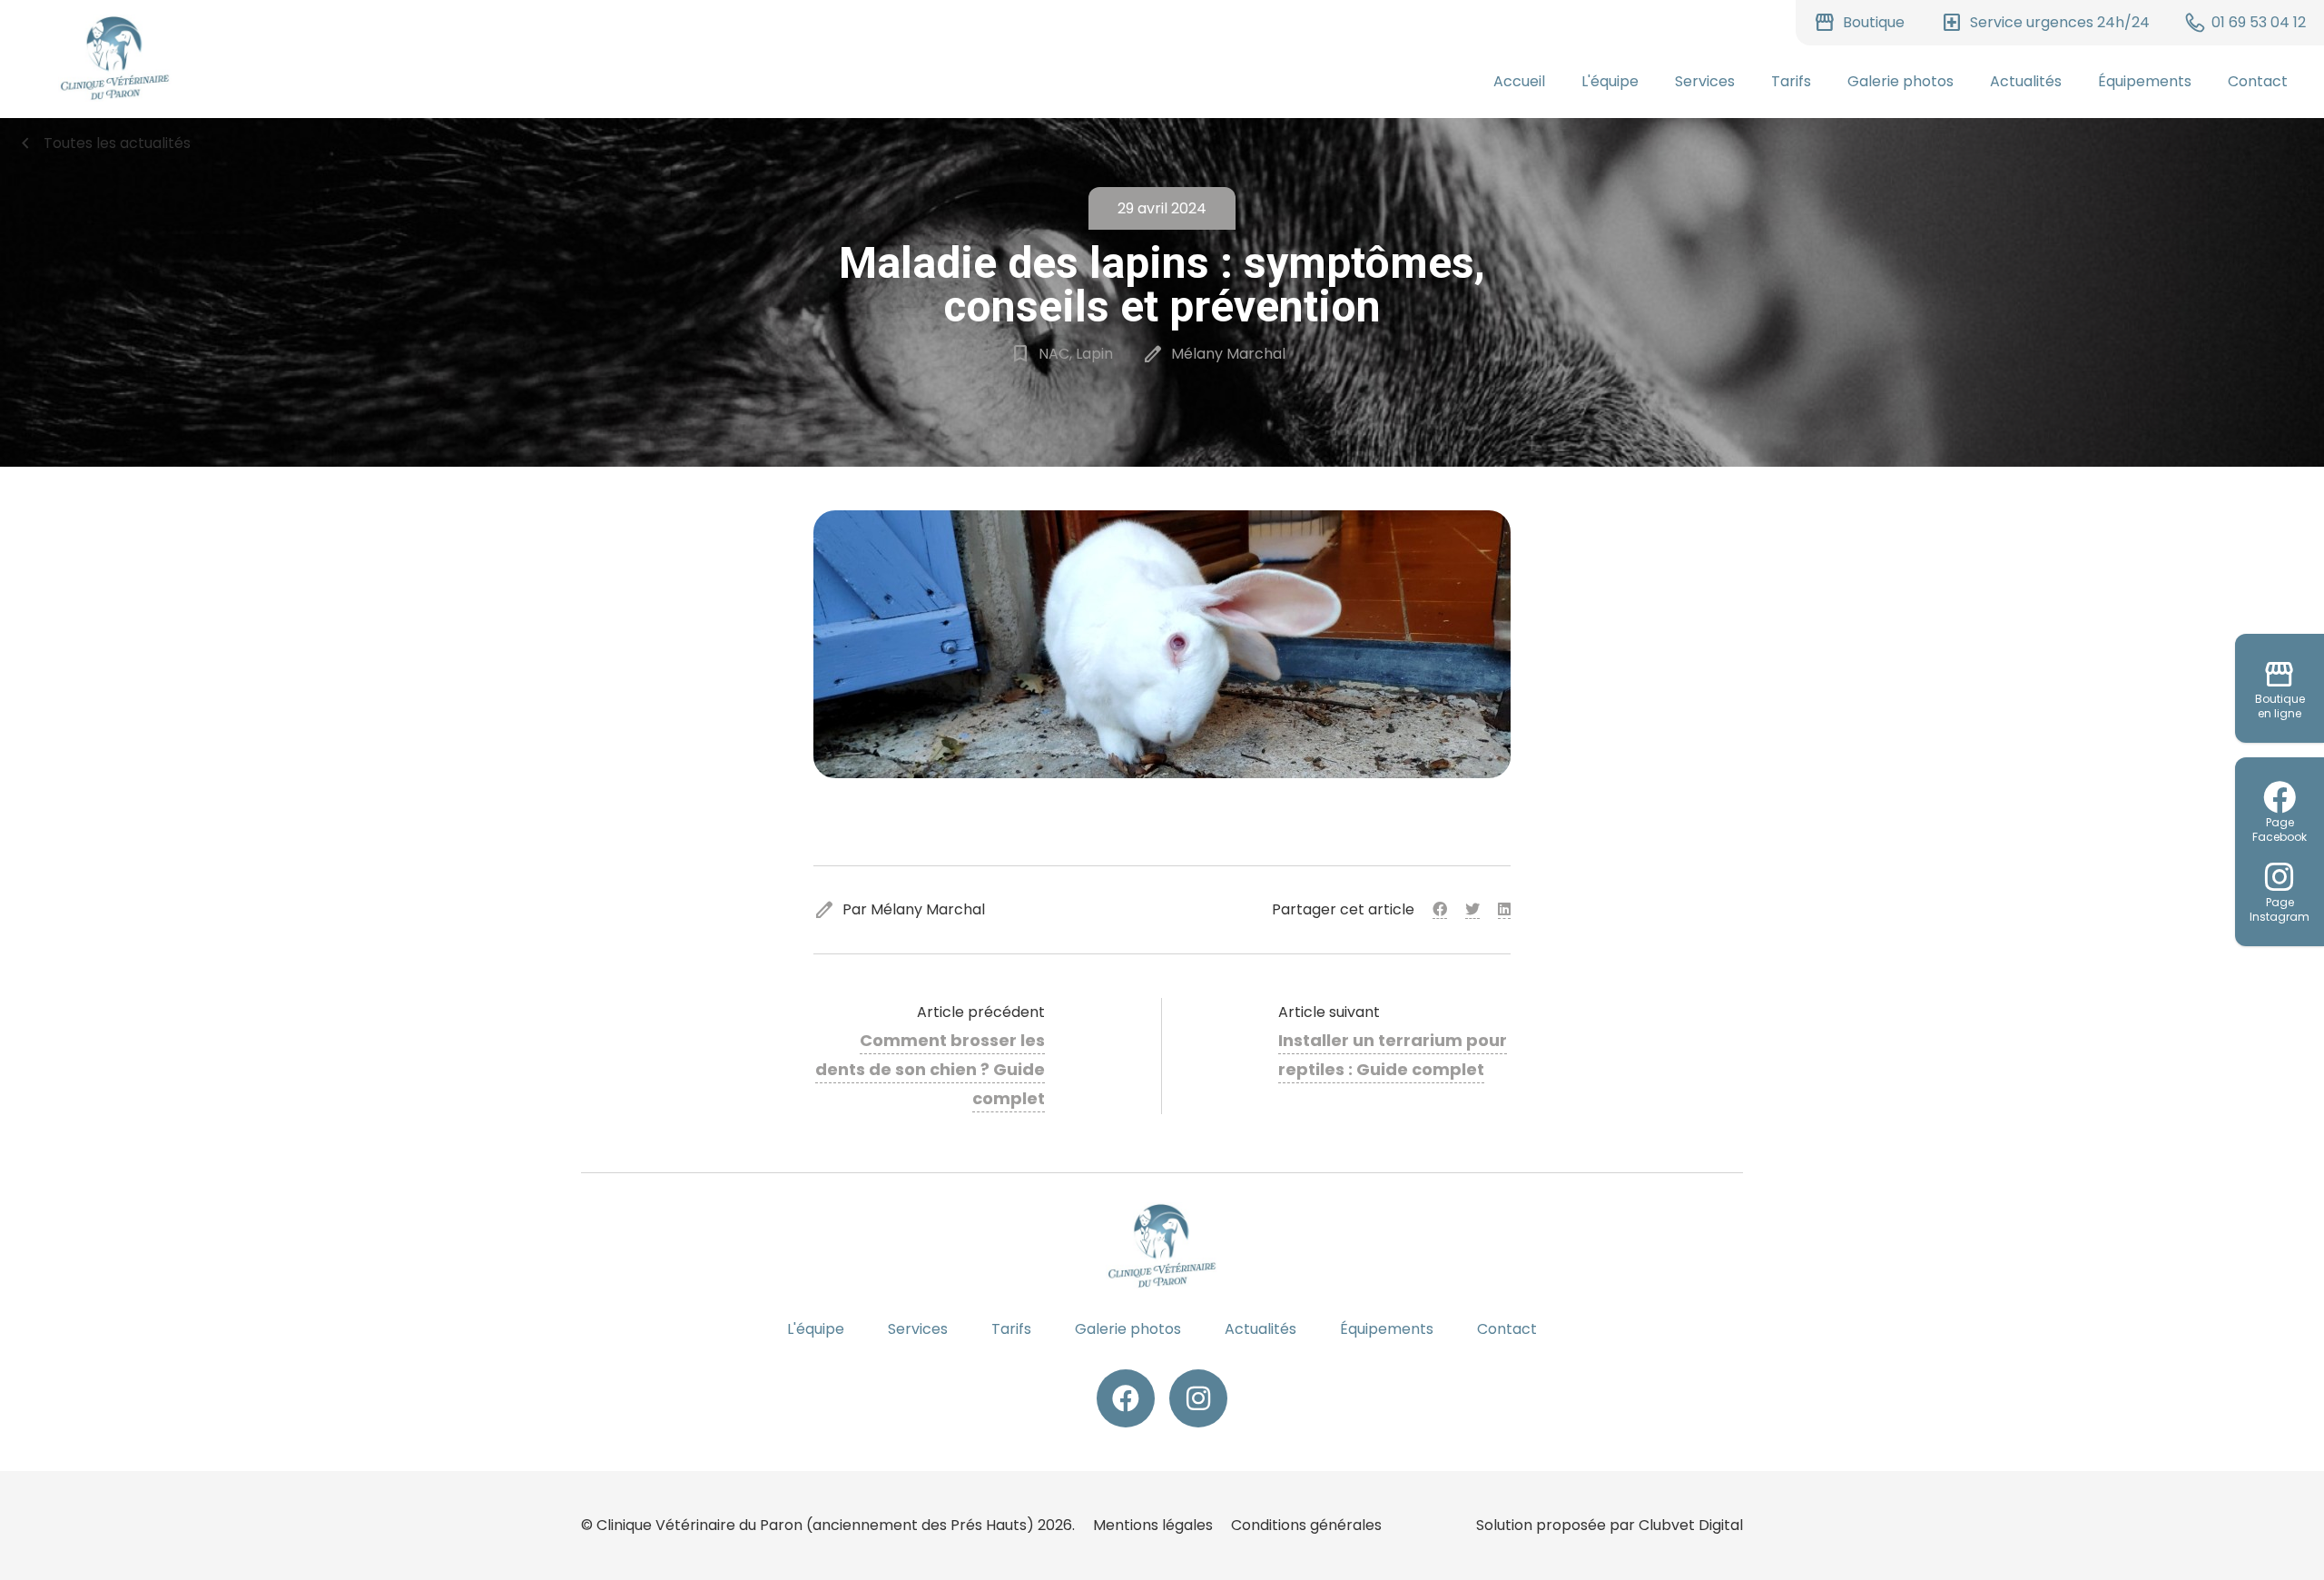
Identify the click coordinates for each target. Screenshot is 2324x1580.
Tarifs (1791, 81)
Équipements (2145, 81)
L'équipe (1610, 81)
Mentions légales (1153, 1525)
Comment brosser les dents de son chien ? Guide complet (930, 1069)
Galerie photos (1901, 81)
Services (1705, 81)
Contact (2258, 81)
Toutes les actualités (103, 143)
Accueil (1519, 81)
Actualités (2026, 81)
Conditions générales (1306, 1525)
